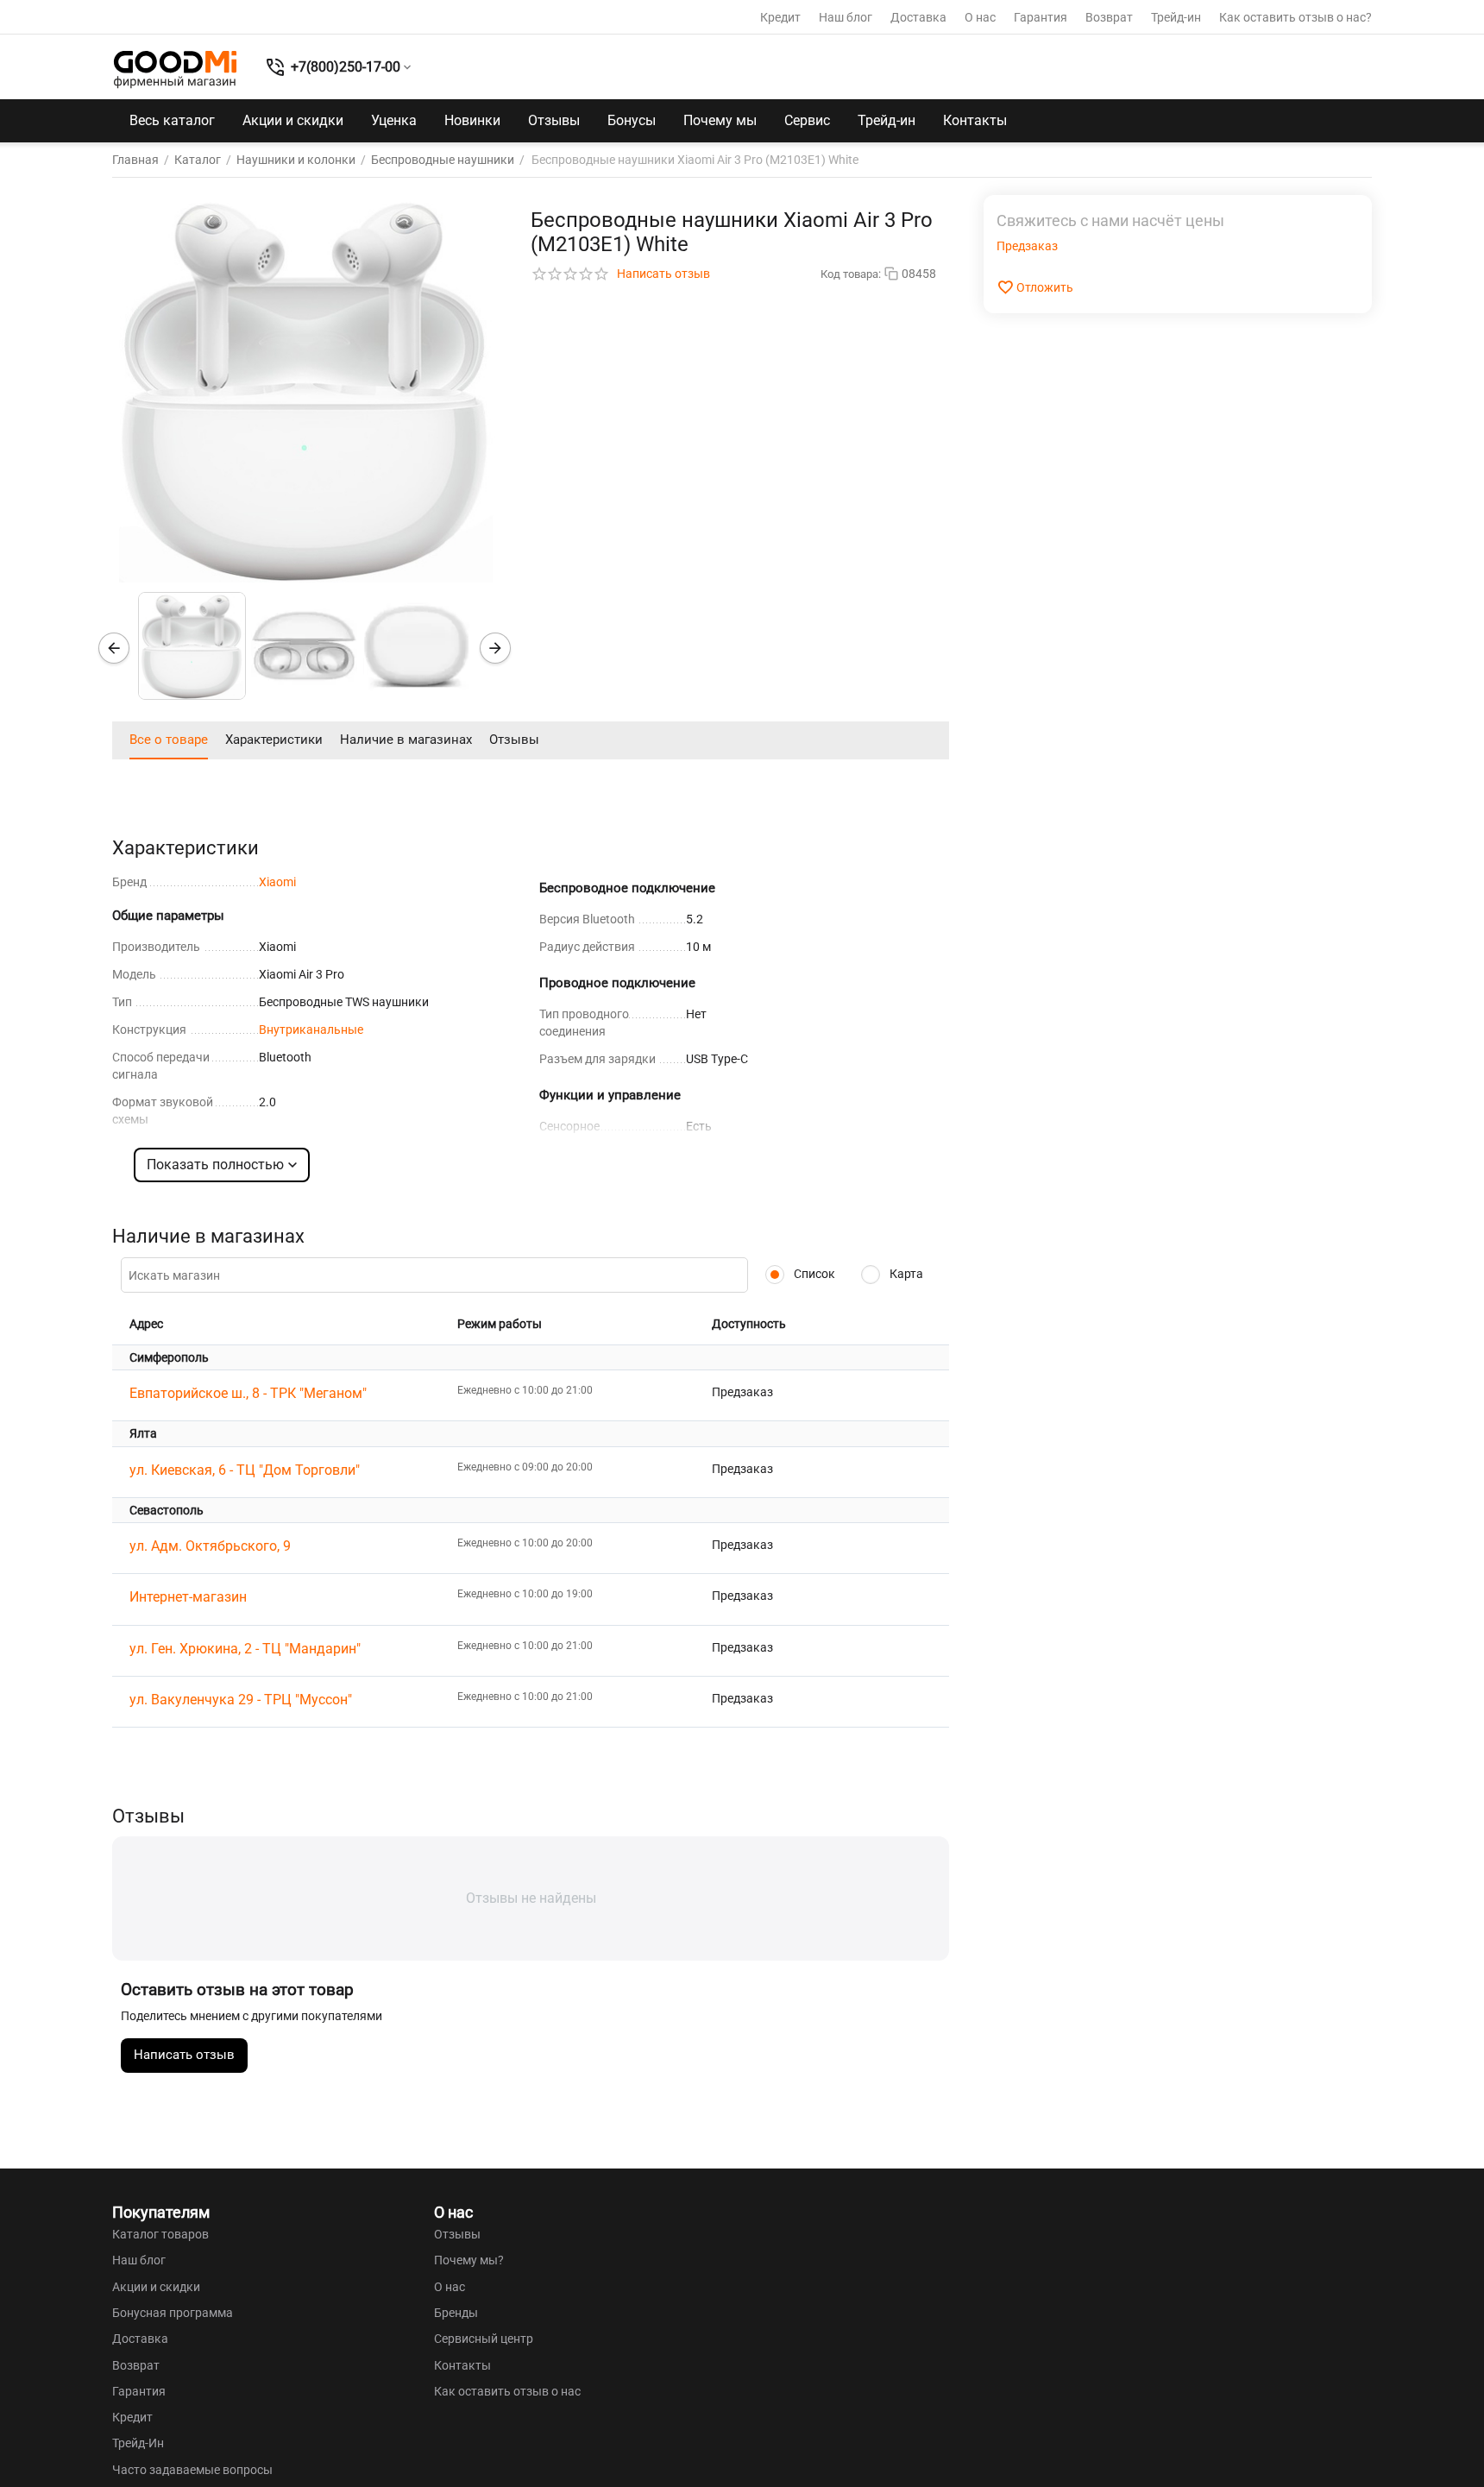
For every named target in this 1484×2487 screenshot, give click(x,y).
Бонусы (632, 120)
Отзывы (554, 120)
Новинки (472, 120)
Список (813, 1274)
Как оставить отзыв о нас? (1295, 17)
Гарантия (1041, 17)
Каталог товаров (160, 2234)
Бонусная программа (173, 2313)
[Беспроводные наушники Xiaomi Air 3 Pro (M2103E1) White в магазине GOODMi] (306, 389)
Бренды (456, 2313)
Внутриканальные (311, 1029)
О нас (980, 17)
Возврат (1109, 17)
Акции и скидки (293, 120)
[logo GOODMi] (175, 69)
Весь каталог (172, 120)
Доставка (918, 17)
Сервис (807, 120)
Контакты (975, 120)
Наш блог (846, 17)
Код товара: (851, 274)
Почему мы (720, 120)
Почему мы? (469, 2260)
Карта (905, 1274)
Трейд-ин (1176, 17)
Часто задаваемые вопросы (192, 2470)
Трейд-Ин (138, 2443)
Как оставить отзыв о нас (507, 2391)
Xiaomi (277, 882)
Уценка (394, 120)
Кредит (780, 17)
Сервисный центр (484, 2339)
